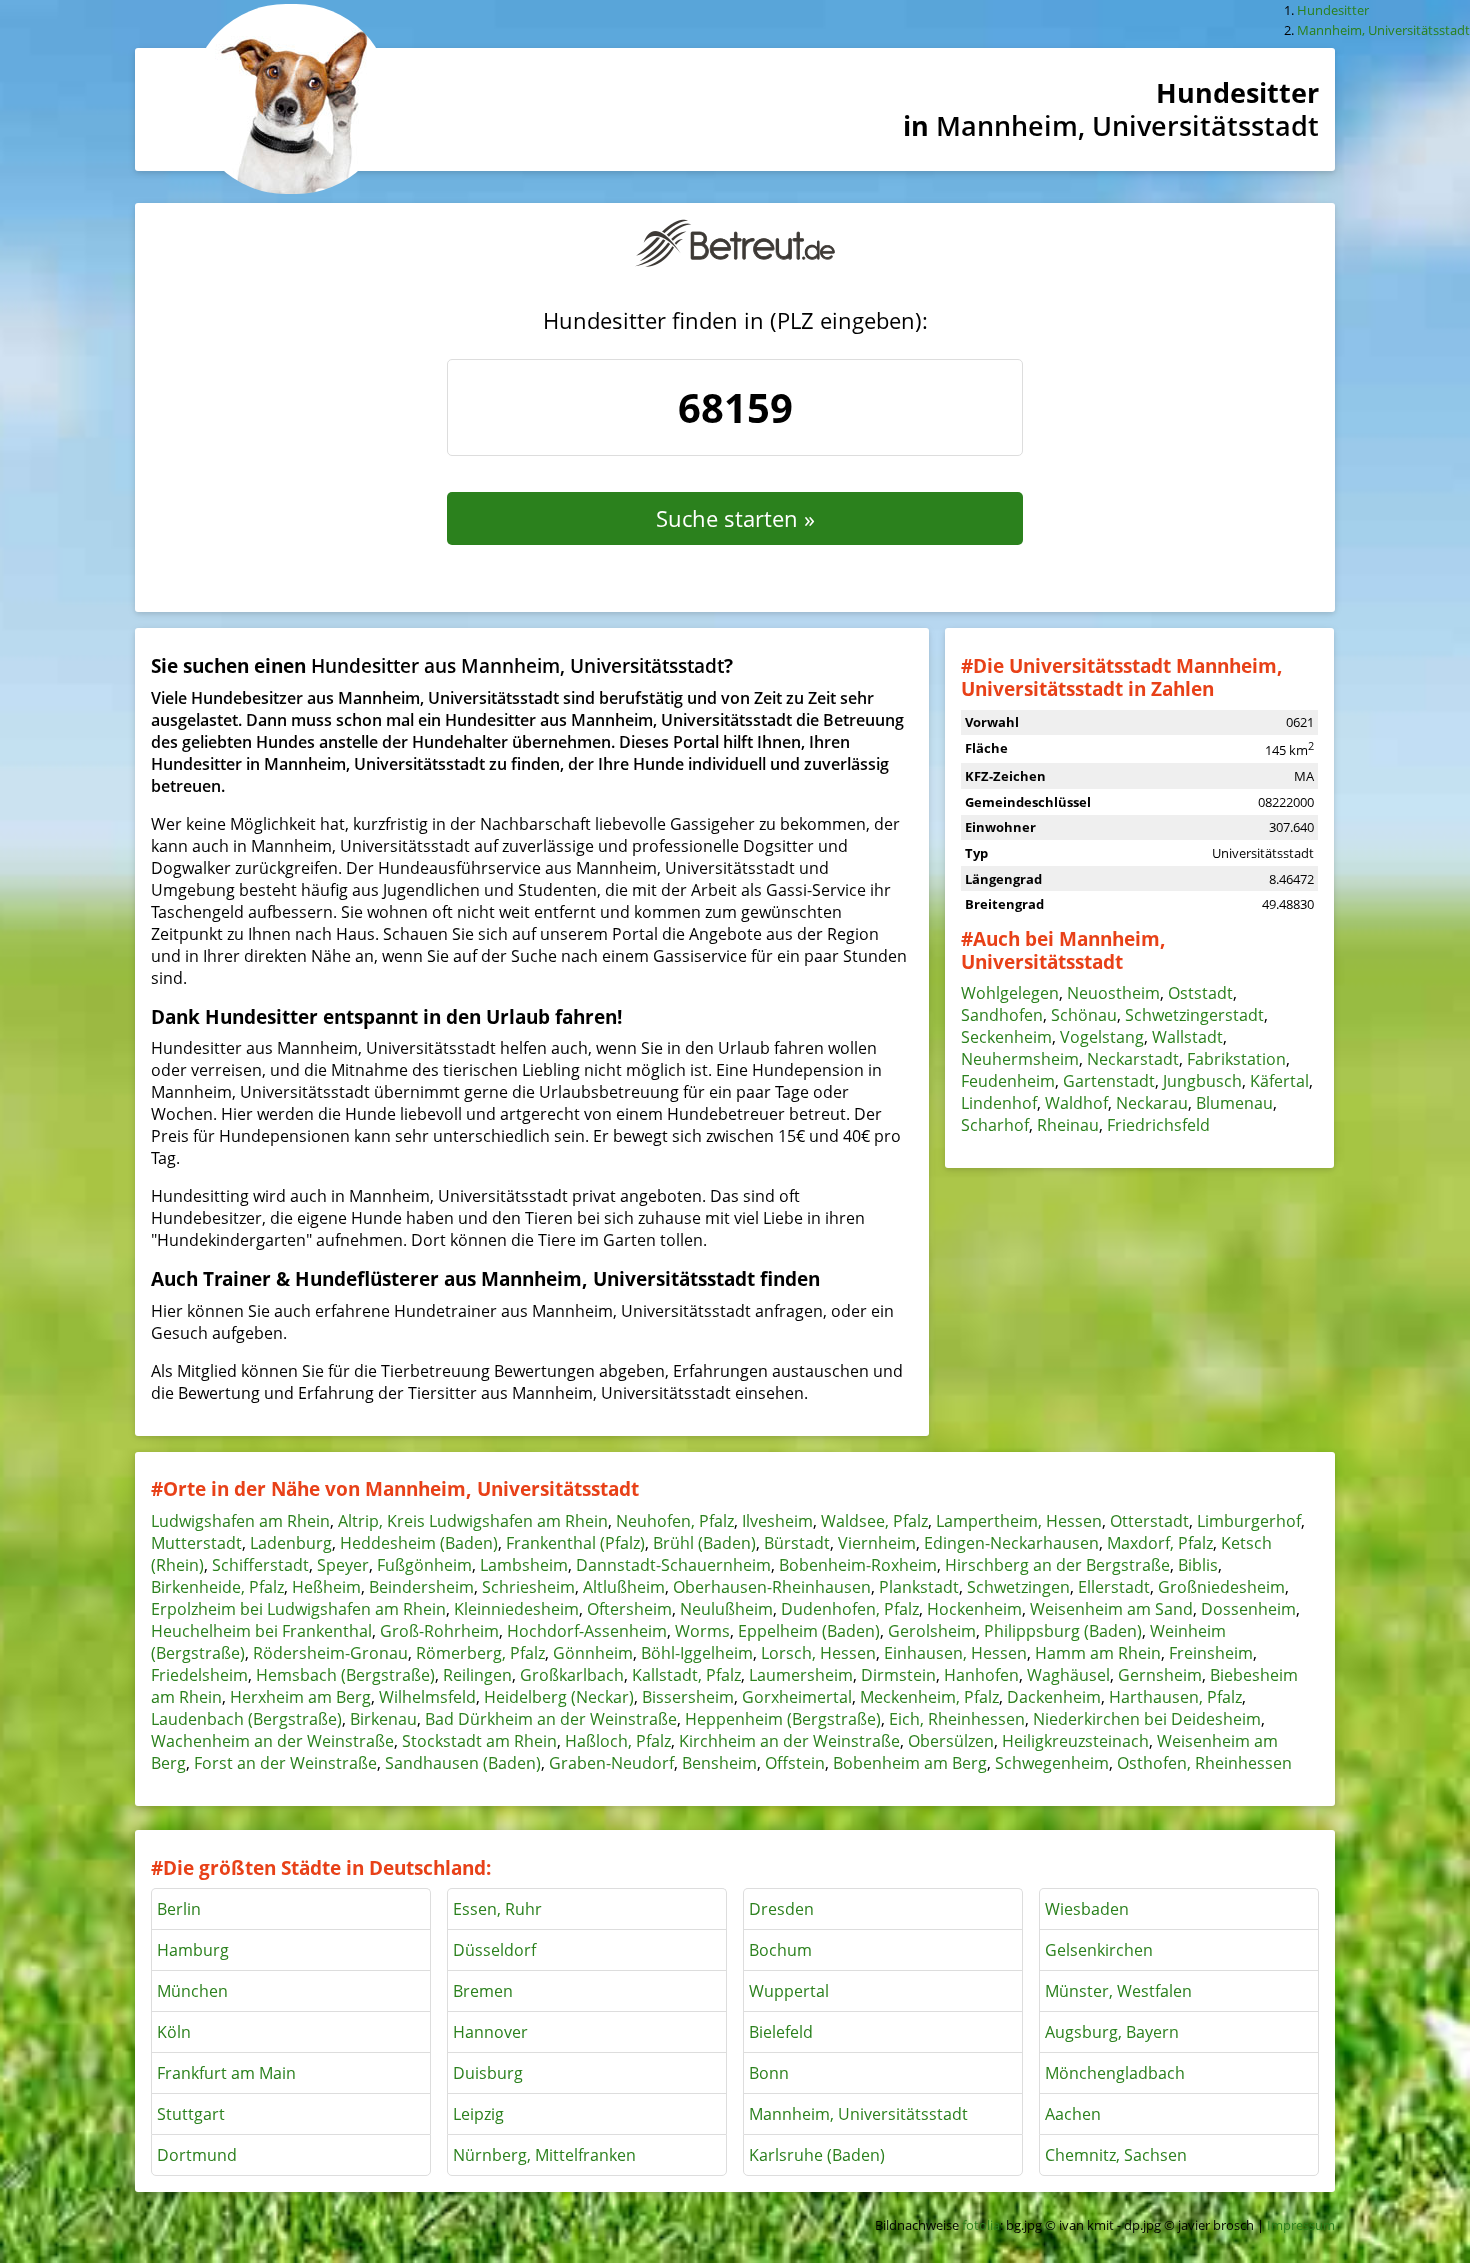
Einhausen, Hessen (955, 1653)
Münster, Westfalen (1118, 1991)
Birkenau (383, 1719)
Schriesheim (528, 1587)
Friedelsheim (199, 1675)
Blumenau (1234, 1103)
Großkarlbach (572, 1675)
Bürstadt (797, 1543)
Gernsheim (1160, 1675)
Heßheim (326, 1587)
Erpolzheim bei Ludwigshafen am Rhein (298, 1609)
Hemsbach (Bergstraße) (345, 1675)
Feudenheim (1008, 1081)
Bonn (769, 2073)
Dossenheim (1248, 1609)
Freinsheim (1211, 1653)
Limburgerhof (1249, 1521)
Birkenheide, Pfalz (217, 1587)
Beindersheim (421, 1587)
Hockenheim (974, 1609)
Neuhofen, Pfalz (675, 1521)
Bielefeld (781, 2032)
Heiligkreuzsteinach (1075, 1741)
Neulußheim (726, 1609)
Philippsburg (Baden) (1063, 1631)
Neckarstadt (1133, 1059)
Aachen (1073, 2114)
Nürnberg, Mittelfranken (544, 2155)
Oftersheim (629, 1609)
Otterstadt (1149, 1521)
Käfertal (1279, 1081)
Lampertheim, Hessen (1019, 1521)
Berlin (179, 1909)
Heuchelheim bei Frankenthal (261, 1631)
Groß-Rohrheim (439, 1631)
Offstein (795, 1763)
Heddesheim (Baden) (419, 1543)
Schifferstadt (260, 1565)
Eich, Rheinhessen (957, 1719)
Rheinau (1068, 1125)
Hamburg (193, 1950)
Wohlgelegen (1010, 993)
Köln (174, 2032)
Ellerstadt (1114, 1587)
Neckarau (1152, 1103)
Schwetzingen (1018, 1587)
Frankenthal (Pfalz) (575, 1543)
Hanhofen (981, 1675)
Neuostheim (1113, 993)
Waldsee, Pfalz (874, 1521)
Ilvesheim (777, 1521)
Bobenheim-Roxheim (858, 1565)
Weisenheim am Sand (1111, 1609)
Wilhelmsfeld (427, 1697)
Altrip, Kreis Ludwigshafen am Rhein (473, 1521)
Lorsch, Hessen (818, 1653)
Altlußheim (624, 1587)
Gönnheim (593, 1653)
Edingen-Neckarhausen (1011, 1543)
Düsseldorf (494, 1950)
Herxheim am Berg (300, 1697)
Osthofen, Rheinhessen (1204, 1763)
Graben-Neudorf (611, 1763)
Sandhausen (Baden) (463, 1763)
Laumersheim (801, 1675)
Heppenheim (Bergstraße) (783, 1719)
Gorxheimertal (797, 1697)
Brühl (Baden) (704, 1543)
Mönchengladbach (1115, 2073)
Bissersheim (688, 1697)
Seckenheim (1006, 1037)
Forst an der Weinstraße (285, 1763)
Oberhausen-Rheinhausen (772, 1587)
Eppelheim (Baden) (809, 1631)
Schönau (1084, 1015)
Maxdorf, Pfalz (1160, 1543)
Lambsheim (524, 1565)
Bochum (780, 1950)
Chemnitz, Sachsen (1116, 2155)
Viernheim (877, 1543)
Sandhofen (1002, 1015)
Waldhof (1076, 1103)
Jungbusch (1202, 1081)
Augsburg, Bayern (1112, 2032)
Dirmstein (898, 1675)
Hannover (490, 2032)
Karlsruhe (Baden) (817, 2155)
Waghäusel (1068, 1675)
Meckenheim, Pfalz (929, 1697)
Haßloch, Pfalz (618, 1741)
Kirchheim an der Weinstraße (789, 1741)
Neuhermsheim (1020, 1059)
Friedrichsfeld (1158, 1125)
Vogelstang (1102, 1037)
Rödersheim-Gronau (330, 1653)
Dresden (781, 1909)
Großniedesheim (1221, 1587)
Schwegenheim (1052, 1763)
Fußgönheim (424, 1565)
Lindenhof (999, 1103)
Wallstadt (1187, 1037)
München (192, 1991)
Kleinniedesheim (516, 1609)
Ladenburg (291, 1543)
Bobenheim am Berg (910, 1763)
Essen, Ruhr (497, 1909)
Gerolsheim (932, 1631)
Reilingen (477, 1675)
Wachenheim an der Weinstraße (272, 1741)
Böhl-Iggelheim (697, 1653)
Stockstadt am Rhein (479, 1741)
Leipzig (478, 2114)
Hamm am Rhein (1098, 1653)
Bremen (483, 1991)
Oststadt (1200, 993)
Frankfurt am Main (226, 2073)
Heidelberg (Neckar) (559, 1697)
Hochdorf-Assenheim (587, 1631)
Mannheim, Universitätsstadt (858, 2114)
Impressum (1301, 2225)
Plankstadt (919, 1587)
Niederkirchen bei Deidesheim (1147, 1719)
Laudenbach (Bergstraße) (246, 1719)
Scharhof (995, 1125)
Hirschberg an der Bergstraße (1057, 1565)
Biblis (1198, 1565)
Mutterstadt (196, 1543)
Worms (702, 1631)
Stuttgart (191, 2114)
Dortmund (197, 2155)
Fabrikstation (1236, 1059)
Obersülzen (951, 1741)
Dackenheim (1054, 1697)
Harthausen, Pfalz (1175, 1697)
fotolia (981, 2225)
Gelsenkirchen (1099, 1950)
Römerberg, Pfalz (480, 1653)
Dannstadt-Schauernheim (673, 1565)
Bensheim (719, 1763)
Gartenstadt (1109, 1081)
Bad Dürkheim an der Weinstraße (551, 1719)
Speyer (343, 1565)
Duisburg (488, 2073)
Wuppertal (789, 1991)
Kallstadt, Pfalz (686, 1675)
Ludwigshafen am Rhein (240, 1521)
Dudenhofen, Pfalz (850, 1609)
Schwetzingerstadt (1194, 1015)
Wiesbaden (1087, 1909)
